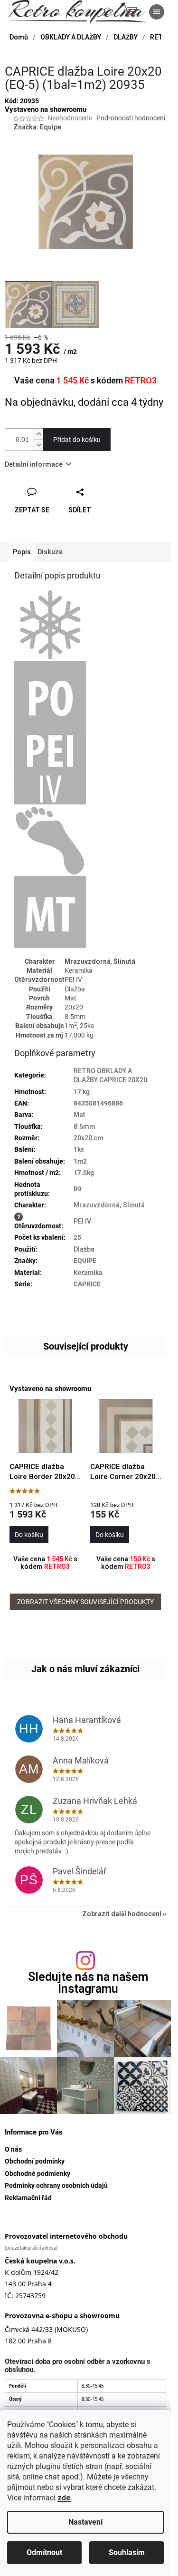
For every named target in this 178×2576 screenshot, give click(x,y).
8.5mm (84, 1126)
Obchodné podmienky (37, 2174)
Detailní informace (34, 464)
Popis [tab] (22, 552)
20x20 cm (89, 1138)
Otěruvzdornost (39, 979)
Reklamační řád (28, 2198)
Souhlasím (127, 2552)
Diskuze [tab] (50, 552)
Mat (80, 1115)
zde (64, 2498)
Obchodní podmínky (35, 2161)
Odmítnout (44, 2552)
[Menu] (157, 12)
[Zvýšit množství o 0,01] (38, 434)
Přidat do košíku (77, 440)
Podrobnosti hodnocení (131, 118)
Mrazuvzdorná (88, 961)
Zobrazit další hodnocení (122, 1914)
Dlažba (84, 1249)
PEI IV (82, 1221)
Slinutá (124, 961)
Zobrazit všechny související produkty (85, 1602)
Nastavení (85, 2522)
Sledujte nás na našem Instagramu (88, 1983)
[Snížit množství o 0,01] (38, 445)
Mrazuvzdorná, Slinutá (109, 1205)
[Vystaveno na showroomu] (45, 1426)
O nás (13, 2149)
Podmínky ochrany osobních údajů (56, 2185)
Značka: (37, 127)
